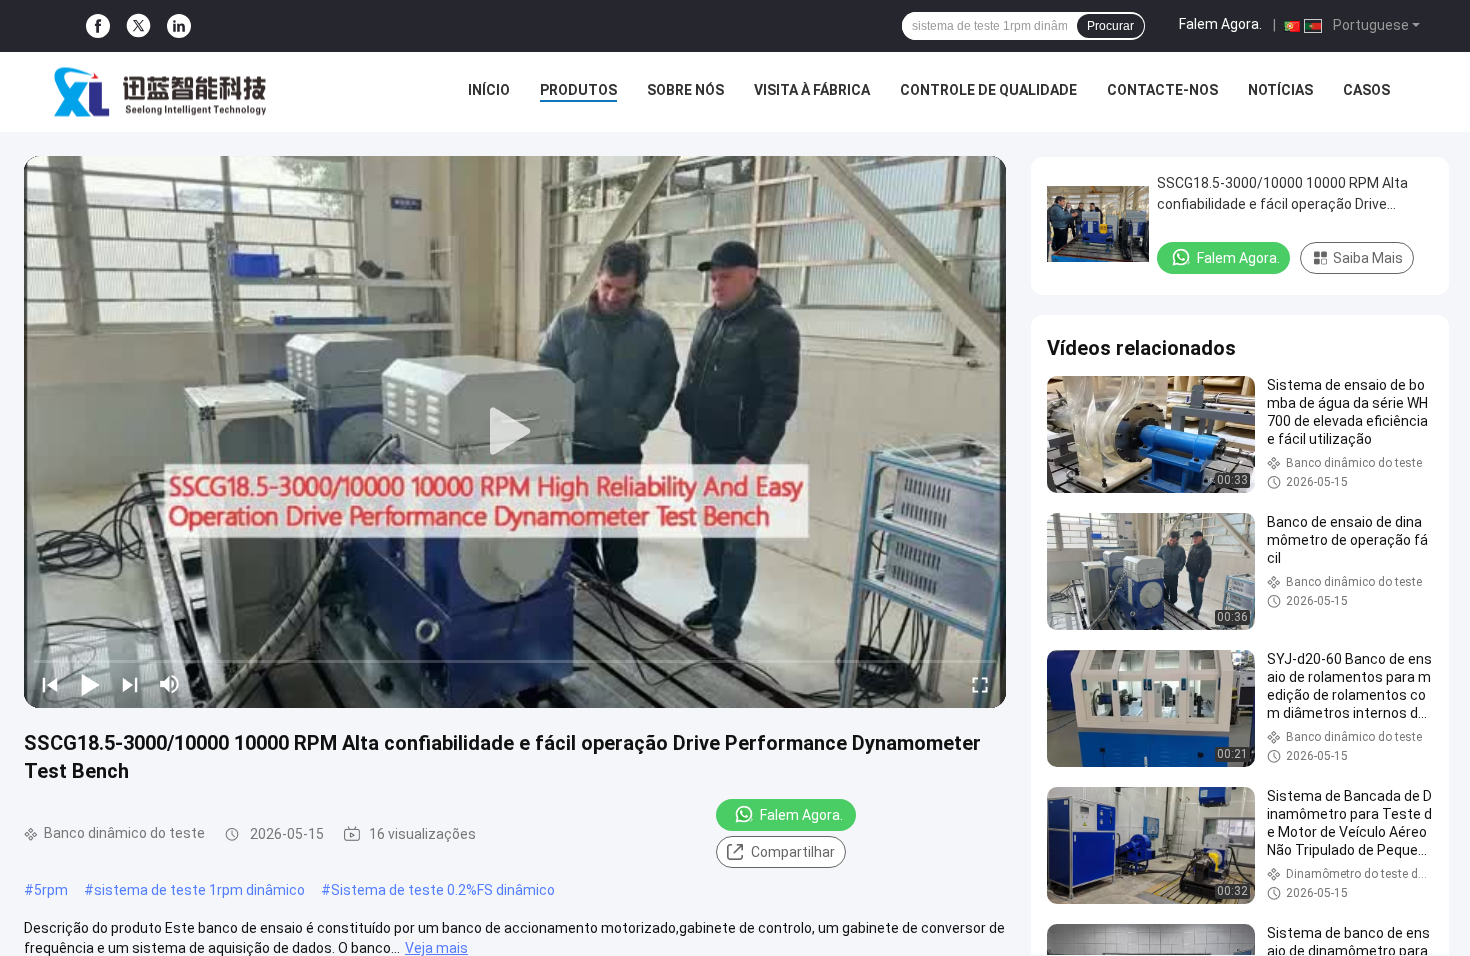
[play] (515, 432)
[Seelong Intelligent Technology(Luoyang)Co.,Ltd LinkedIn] (179, 26)
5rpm (51, 890)
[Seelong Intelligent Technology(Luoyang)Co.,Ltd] (160, 92)
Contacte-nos (1162, 90)
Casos (1366, 90)
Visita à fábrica (812, 90)
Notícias (1280, 90)
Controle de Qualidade (988, 90)
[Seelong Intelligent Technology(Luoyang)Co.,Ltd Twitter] (138, 26)
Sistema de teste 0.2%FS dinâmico (443, 890)
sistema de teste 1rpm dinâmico (199, 890)
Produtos (578, 90)
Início (489, 90)
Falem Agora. (1220, 24)
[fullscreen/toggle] (980, 684)
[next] (130, 684)
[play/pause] (90, 684)
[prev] (50, 684)
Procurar (1110, 26)
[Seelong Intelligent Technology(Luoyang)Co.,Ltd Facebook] (98, 26)
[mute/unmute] (170, 684)
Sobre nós (685, 90)
